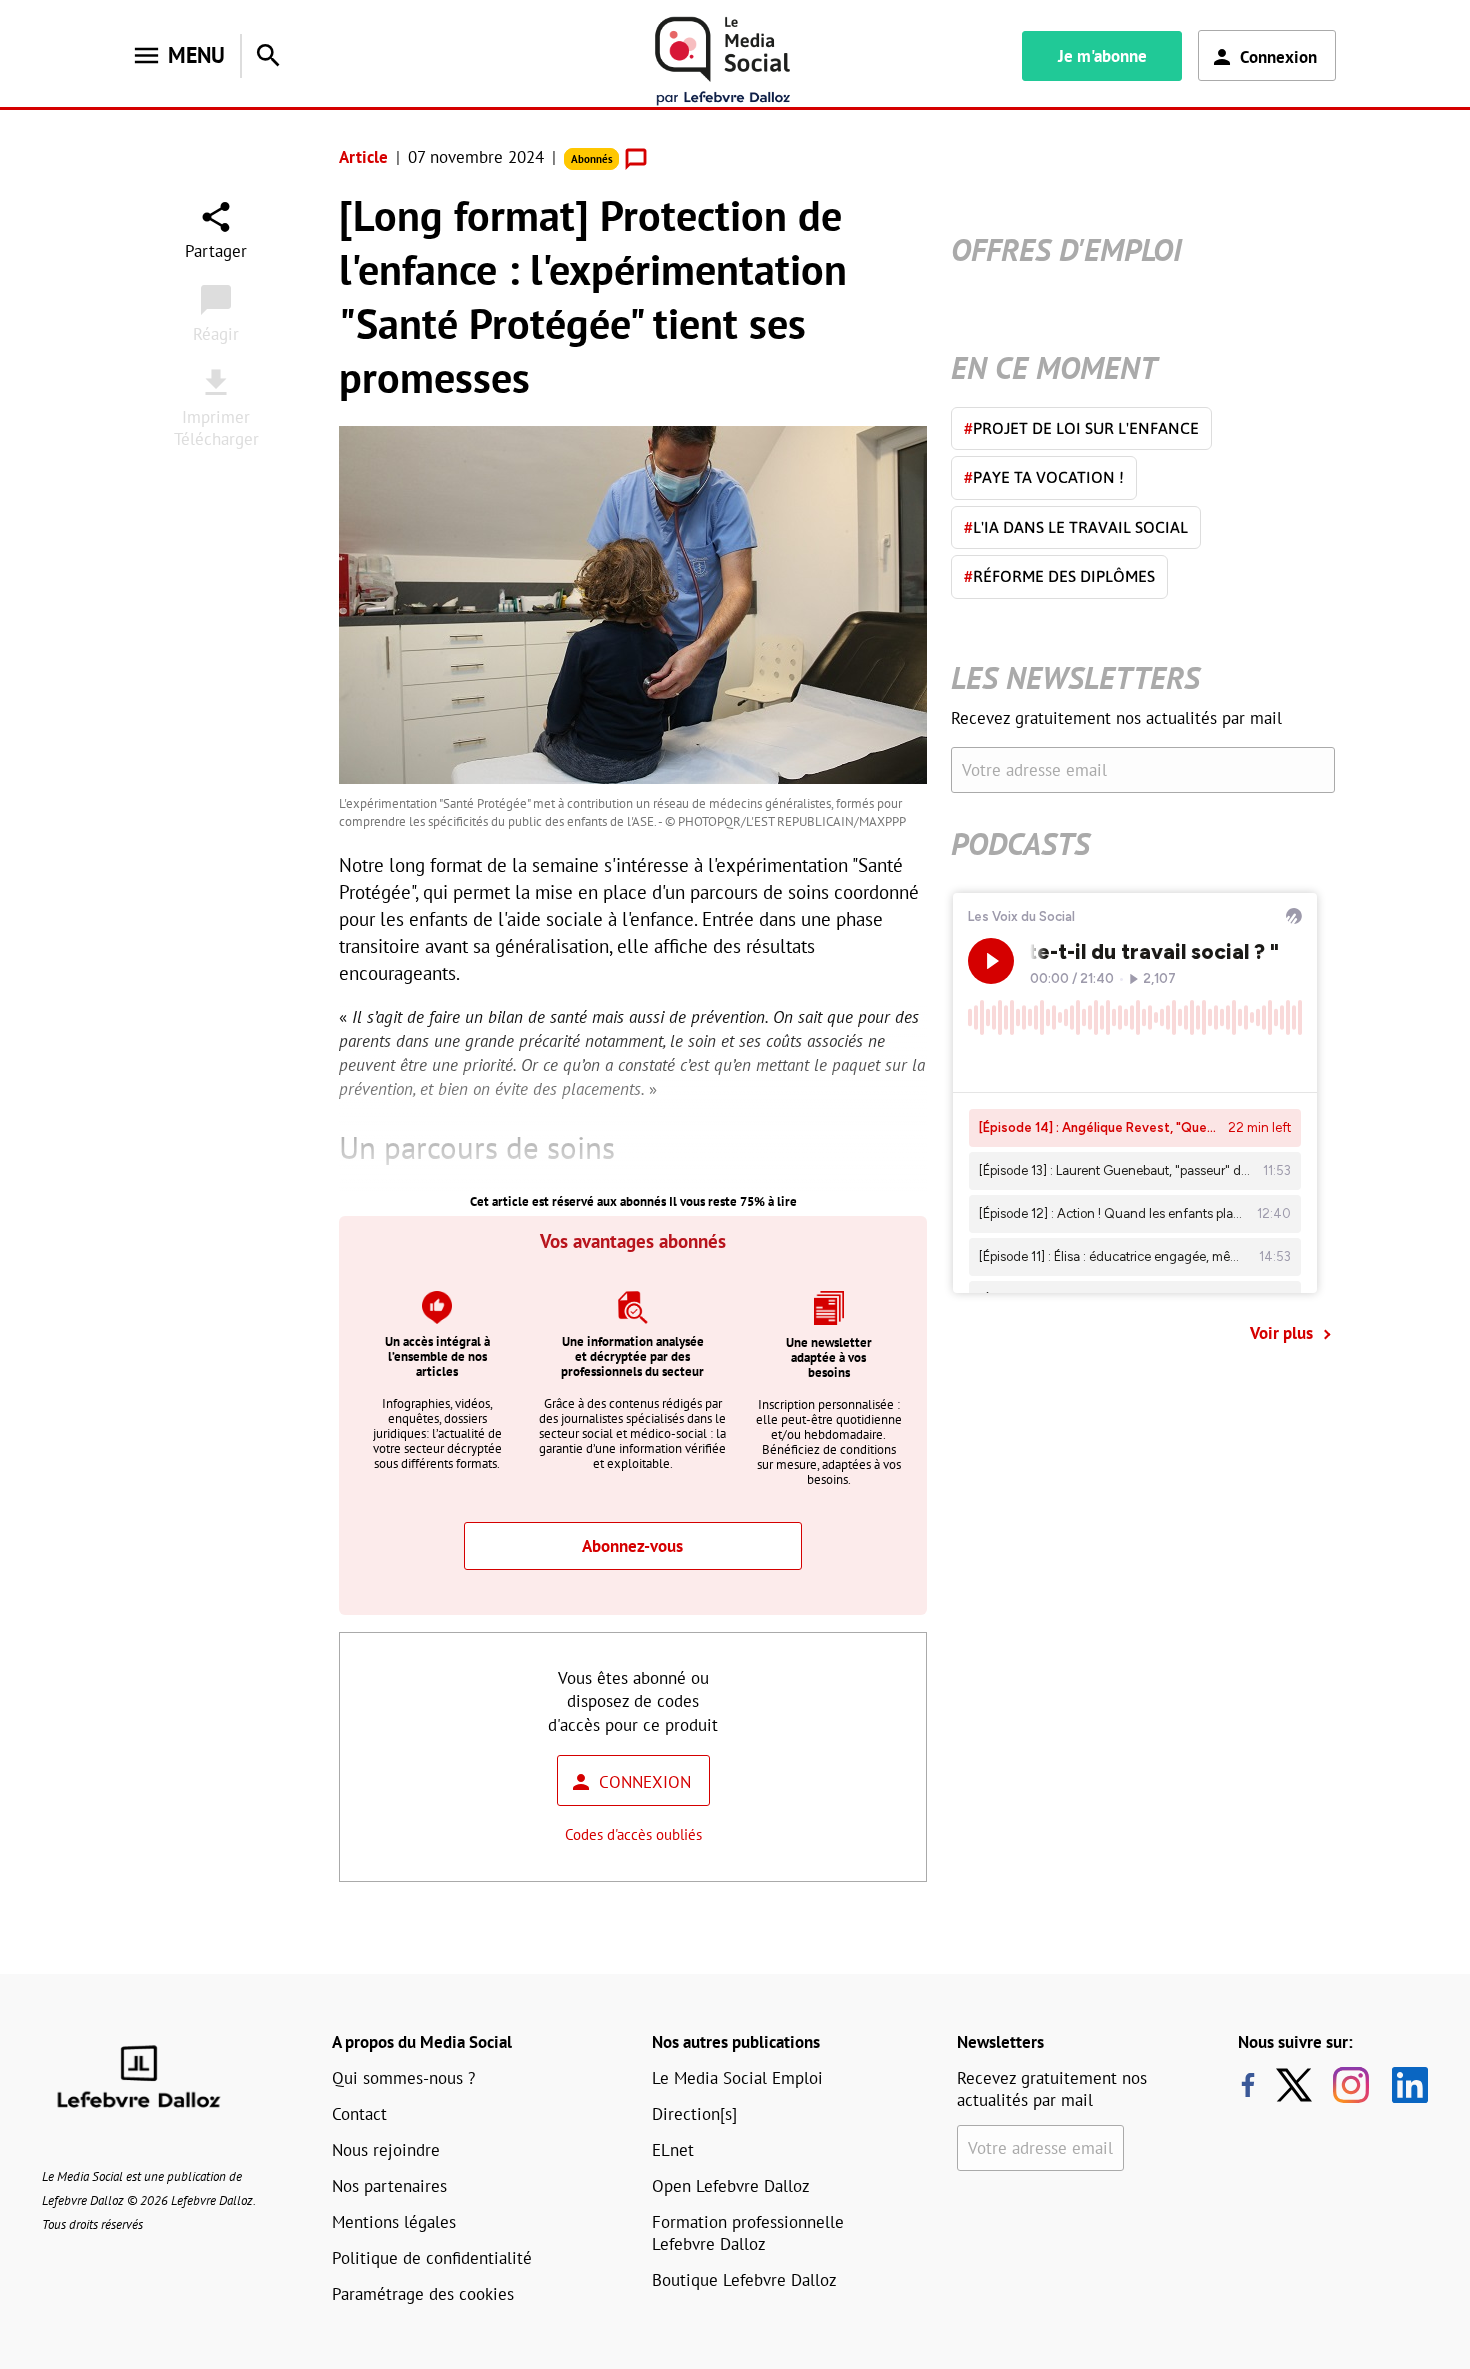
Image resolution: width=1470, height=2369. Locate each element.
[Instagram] (1351, 2085)
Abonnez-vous (632, 1546)
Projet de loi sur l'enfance (1081, 428)
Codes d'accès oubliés (633, 1834)
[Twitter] (1299, 2085)
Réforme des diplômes (1059, 576)
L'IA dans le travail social (1076, 527)
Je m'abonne (1102, 56)
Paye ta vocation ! (1044, 477)
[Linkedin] (1402, 2085)
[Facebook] (1248, 2085)
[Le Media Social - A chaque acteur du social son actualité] (723, 61)
